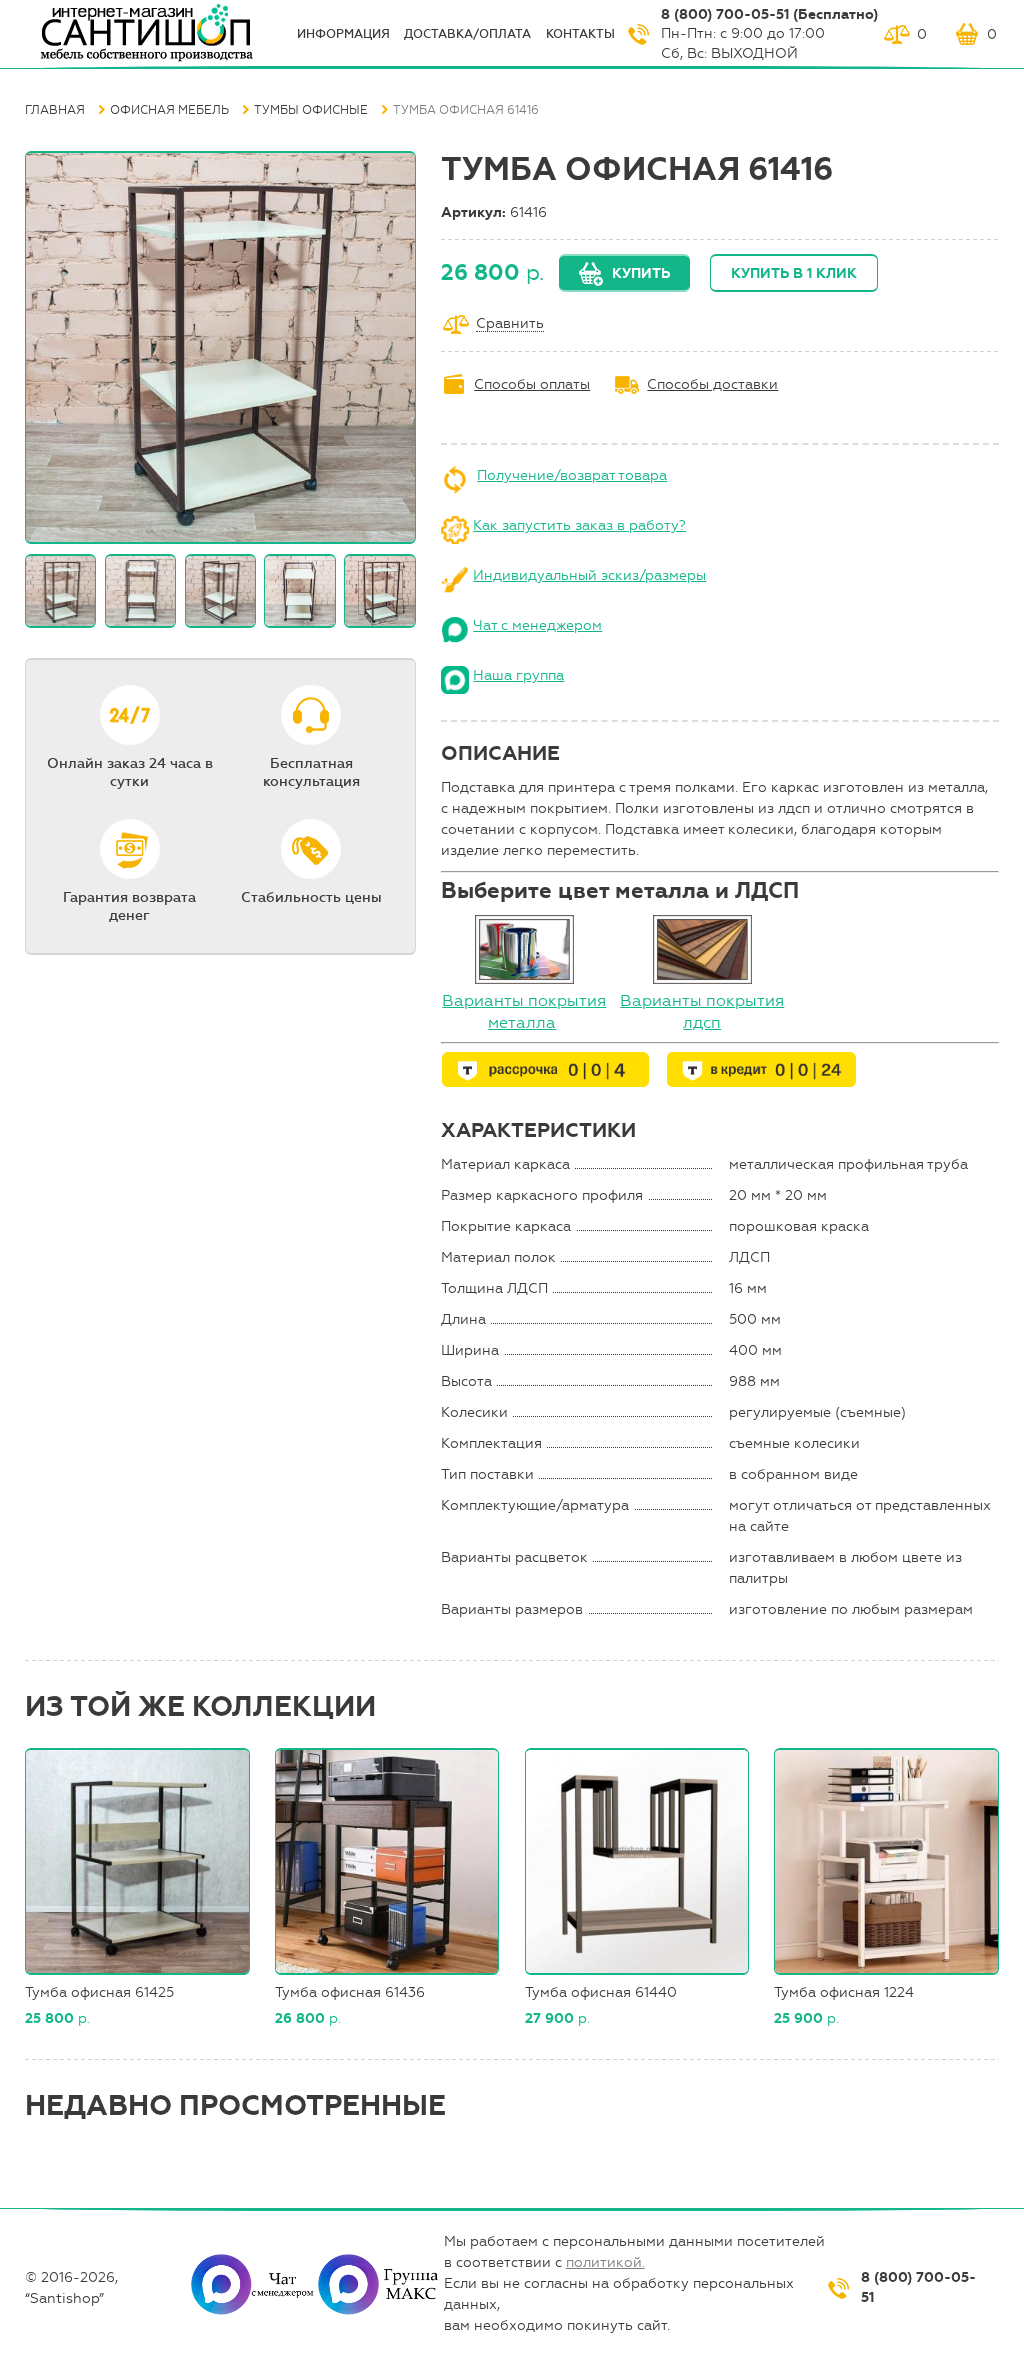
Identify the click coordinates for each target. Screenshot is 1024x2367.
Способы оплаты (532, 384)
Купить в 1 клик (794, 273)
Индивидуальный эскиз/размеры (589, 575)
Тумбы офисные (311, 110)
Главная (55, 110)
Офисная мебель (169, 110)
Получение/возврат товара (572, 475)
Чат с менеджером (537, 625)
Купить (641, 273)
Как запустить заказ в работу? (579, 525)
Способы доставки (712, 384)
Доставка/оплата (467, 34)
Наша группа (518, 675)
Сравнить (510, 324)
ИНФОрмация (343, 34)
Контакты (580, 34)
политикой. (605, 2262)
